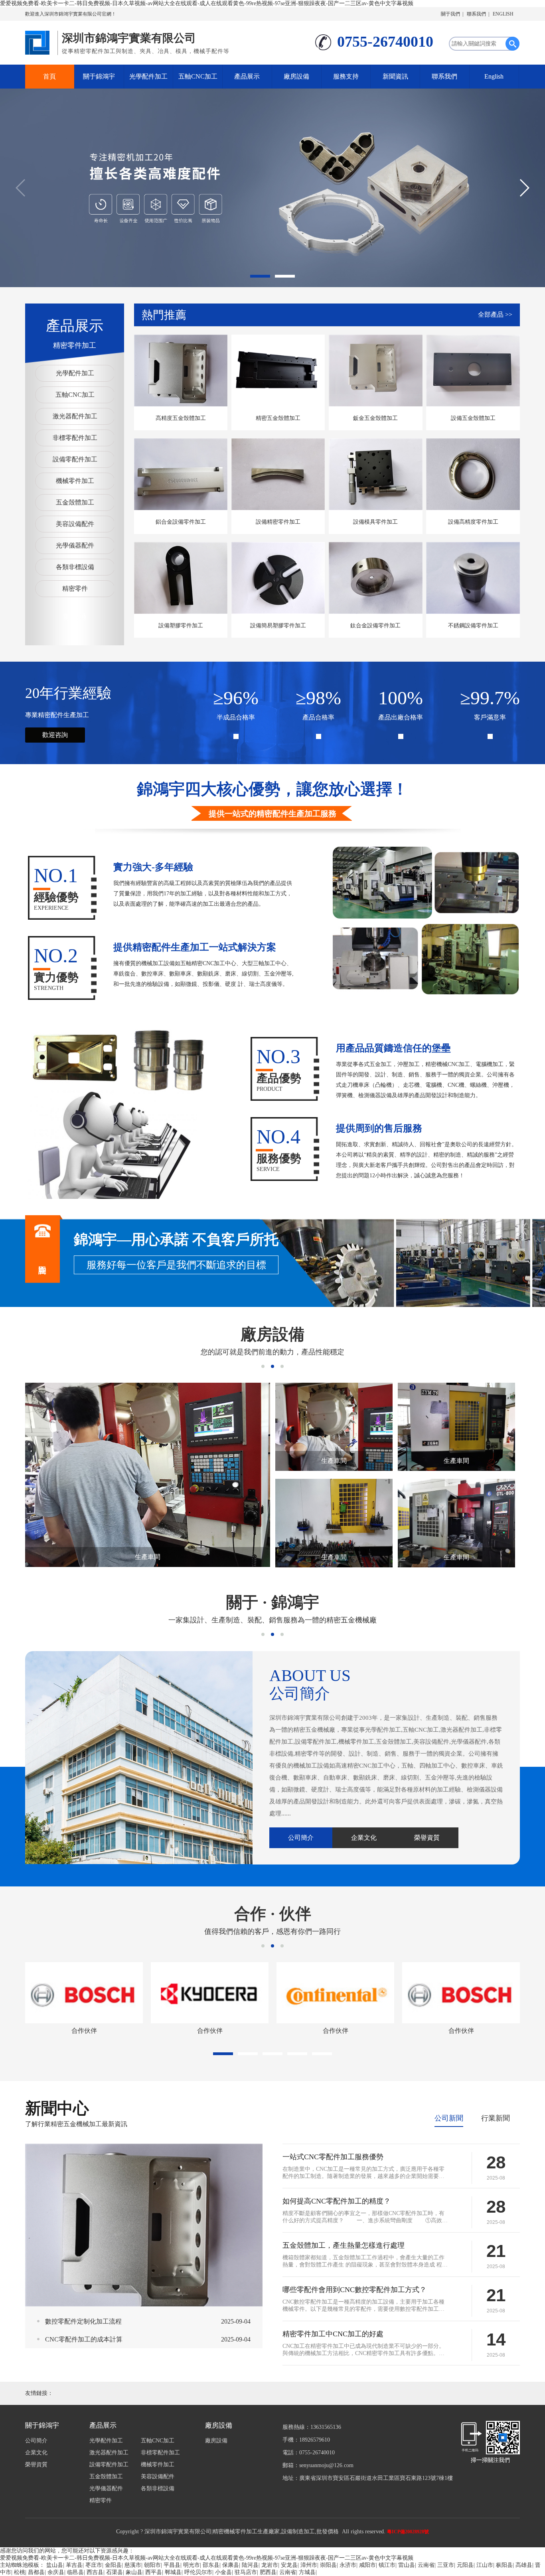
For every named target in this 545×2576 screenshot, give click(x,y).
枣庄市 (94, 2565)
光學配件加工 (148, 76)
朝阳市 (152, 2565)
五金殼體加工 (75, 502)
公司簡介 (301, 1838)
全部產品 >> (495, 314)
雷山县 (407, 2565)
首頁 (49, 76)
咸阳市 (367, 2565)
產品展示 (247, 76)
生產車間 (148, 1557)
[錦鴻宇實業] (39, 41)
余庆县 (56, 2572)
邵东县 (211, 2565)
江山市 (485, 2565)
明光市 (192, 2565)
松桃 (20, 2572)
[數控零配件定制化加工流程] (144, 2224)
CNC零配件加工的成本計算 (84, 2339)
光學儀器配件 (75, 545)
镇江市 (387, 2565)
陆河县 (250, 2565)
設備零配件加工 (75, 459)
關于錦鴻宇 (99, 76)
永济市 (348, 2565)
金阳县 (113, 2565)
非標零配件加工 (75, 438)
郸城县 (173, 2572)
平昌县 (172, 2565)
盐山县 (55, 2565)
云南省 (426, 2565)
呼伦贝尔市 (198, 2572)
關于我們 (450, 14)
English (494, 76)
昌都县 (36, 2572)
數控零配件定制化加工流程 (83, 2321)
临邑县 (75, 2572)
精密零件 (75, 588)
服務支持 (346, 76)
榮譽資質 (427, 1838)
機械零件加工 (75, 481)
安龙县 (289, 2565)
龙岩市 (270, 2565)
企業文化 (364, 1838)
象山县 (134, 2572)
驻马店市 (246, 2572)
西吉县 (95, 2572)
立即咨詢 (42, 1249)
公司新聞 (449, 2118)
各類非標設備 (75, 567)
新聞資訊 (395, 76)
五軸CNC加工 (198, 76)
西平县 (154, 2572)
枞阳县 (504, 2565)
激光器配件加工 (75, 416)
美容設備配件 (75, 524)
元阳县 (465, 2565)
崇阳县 (328, 2565)
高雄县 (524, 2565)
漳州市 (309, 2565)
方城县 (307, 2572)
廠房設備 (296, 76)
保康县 (231, 2565)
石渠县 (115, 2572)
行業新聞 (496, 2118)
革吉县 (74, 2565)
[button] (260, 276)
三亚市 (446, 2565)
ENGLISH (503, 14)
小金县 (223, 2572)
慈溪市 (133, 2565)
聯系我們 (476, 14)
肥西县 (268, 2572)
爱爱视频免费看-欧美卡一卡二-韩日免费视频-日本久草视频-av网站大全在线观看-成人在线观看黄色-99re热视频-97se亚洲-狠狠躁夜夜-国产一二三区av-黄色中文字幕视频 (207, 3)
